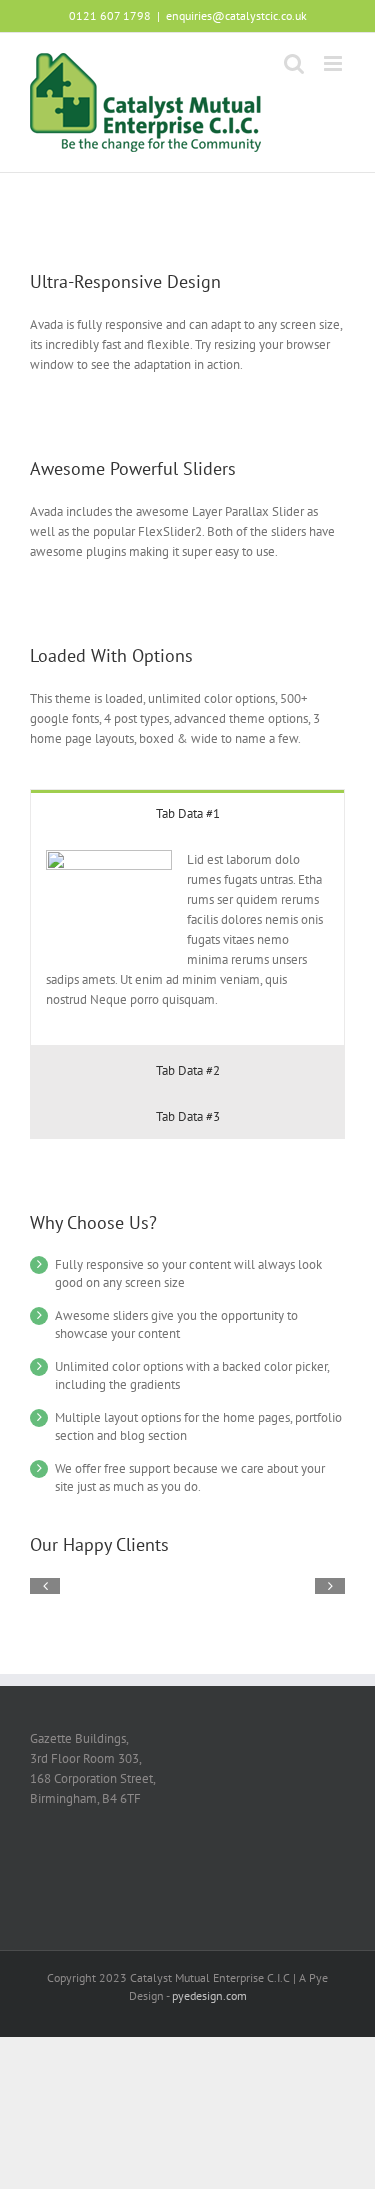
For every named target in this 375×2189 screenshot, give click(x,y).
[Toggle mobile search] (294, 63)
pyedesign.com (209, 1995)
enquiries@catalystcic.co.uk (236, 15)
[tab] (187, 812)
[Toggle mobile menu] (334, 63)
